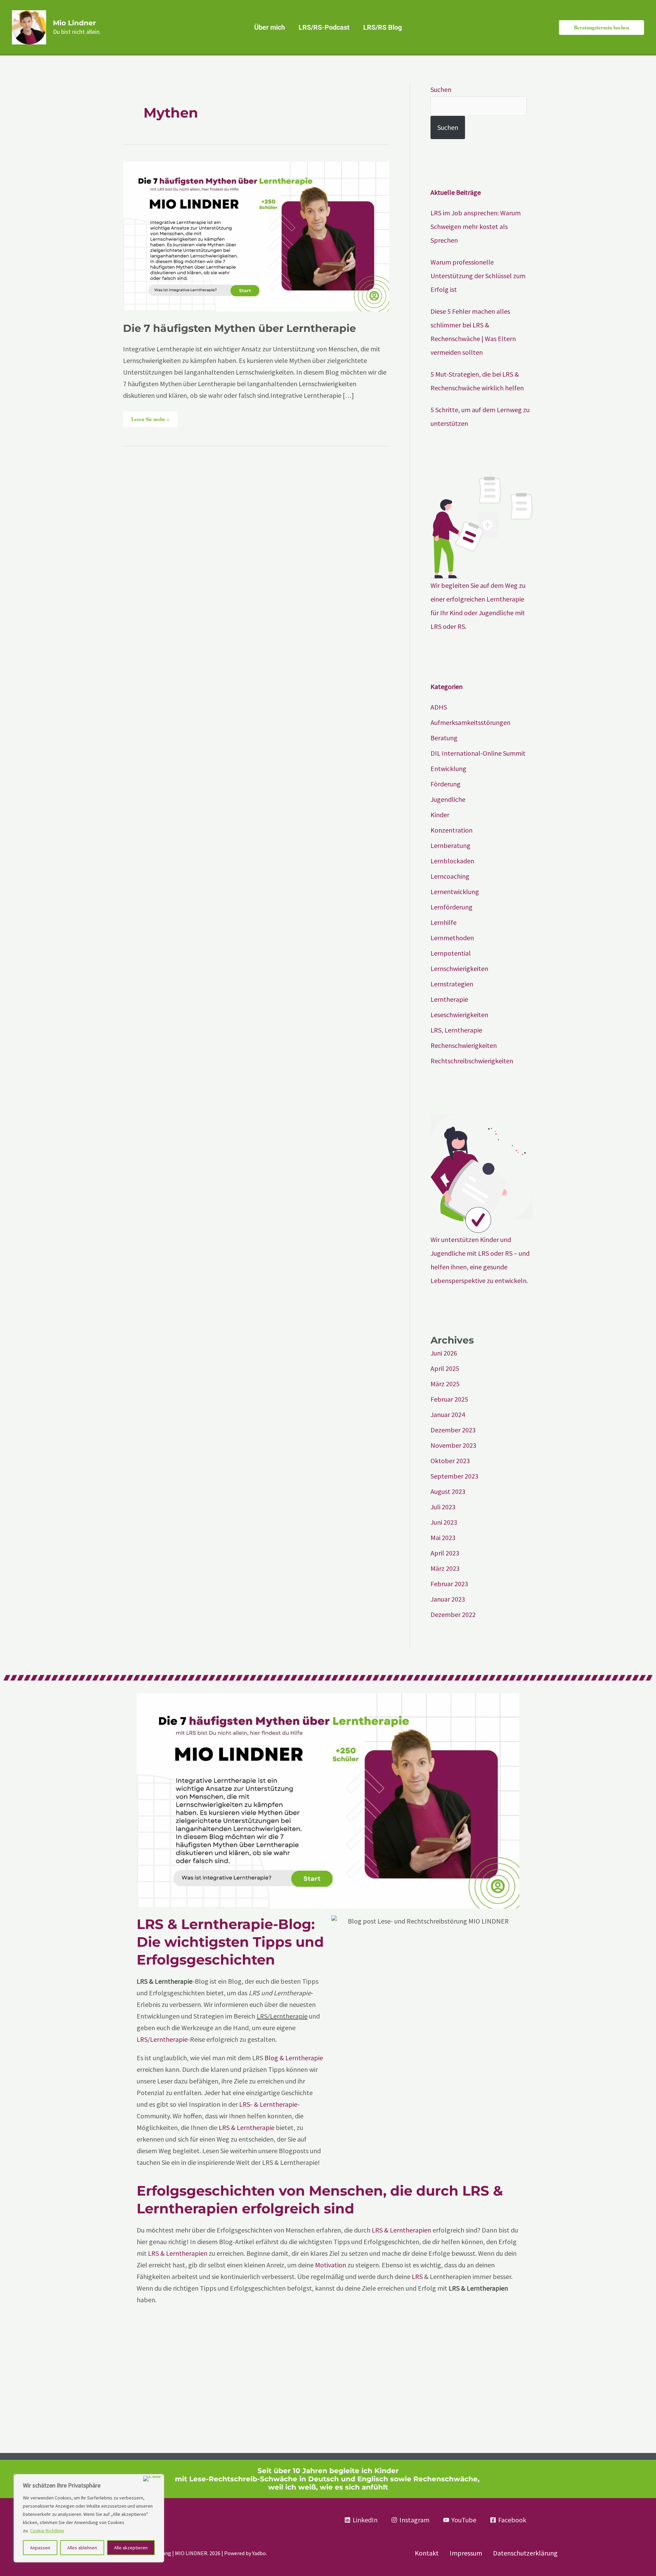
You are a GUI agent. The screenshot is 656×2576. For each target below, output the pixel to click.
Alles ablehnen (82, 2548)
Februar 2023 (449, 1584)
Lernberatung (450, 845)
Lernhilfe (443, 922)
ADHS (439, 707)
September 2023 (454, 1476)
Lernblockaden (452, 861)
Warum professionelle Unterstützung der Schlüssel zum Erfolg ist (478, 276)
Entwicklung (448, 768)
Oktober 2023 (450, 1461)
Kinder (440, 815)
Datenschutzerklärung (525, 2553)
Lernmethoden (452, 938)
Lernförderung (452, 907)
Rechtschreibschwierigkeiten (472, 1061)
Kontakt (427, 2553)
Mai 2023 (443, 1537)
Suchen (441, 89)
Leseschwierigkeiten (459, 1015)
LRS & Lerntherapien (401, 2230)
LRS (417, 2276)
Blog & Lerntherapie (294, 2058)
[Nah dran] (152, 2479)
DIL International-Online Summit (478, 753)
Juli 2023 (443, 1507)
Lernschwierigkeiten (459, 968)
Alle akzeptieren (131, 2548)
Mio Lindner (74, 23)
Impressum (466, 2553)
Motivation (331, 2265)
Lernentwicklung (455, 892)
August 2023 (448, 1491)
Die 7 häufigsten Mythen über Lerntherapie (240, 328)
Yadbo (259, 2553)
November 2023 (453, 1445)
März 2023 (445, 1568)
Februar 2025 (449, 1399)
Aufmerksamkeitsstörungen (470, 722)
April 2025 (445, 1368)
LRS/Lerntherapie (162, 2039)
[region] (89, 2518)
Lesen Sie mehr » (150, 417)
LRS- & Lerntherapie (268, 2104)
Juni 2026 (444, 1353)
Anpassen (40, 2548)
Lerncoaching (450, 876)
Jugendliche (448, 799)
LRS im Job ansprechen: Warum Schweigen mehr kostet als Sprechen (476, 226)
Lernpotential (451, 953)
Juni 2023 (444, 1522)
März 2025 (445, 1384)
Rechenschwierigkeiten (464, 1045)
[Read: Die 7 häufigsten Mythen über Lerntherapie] (256, 236)
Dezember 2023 (453, 1430)
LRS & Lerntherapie (247, 2127)
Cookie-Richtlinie (47, 2531)
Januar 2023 (448, 1599)
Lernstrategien (452, 984)
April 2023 (445, 1553)
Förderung (446, 784)
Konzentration (452, 830)
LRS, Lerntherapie (456, 1030)
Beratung (444, 738)
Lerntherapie (449, 999)
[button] (602, 28)
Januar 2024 (448, 1414)
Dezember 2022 (453, 1614)
